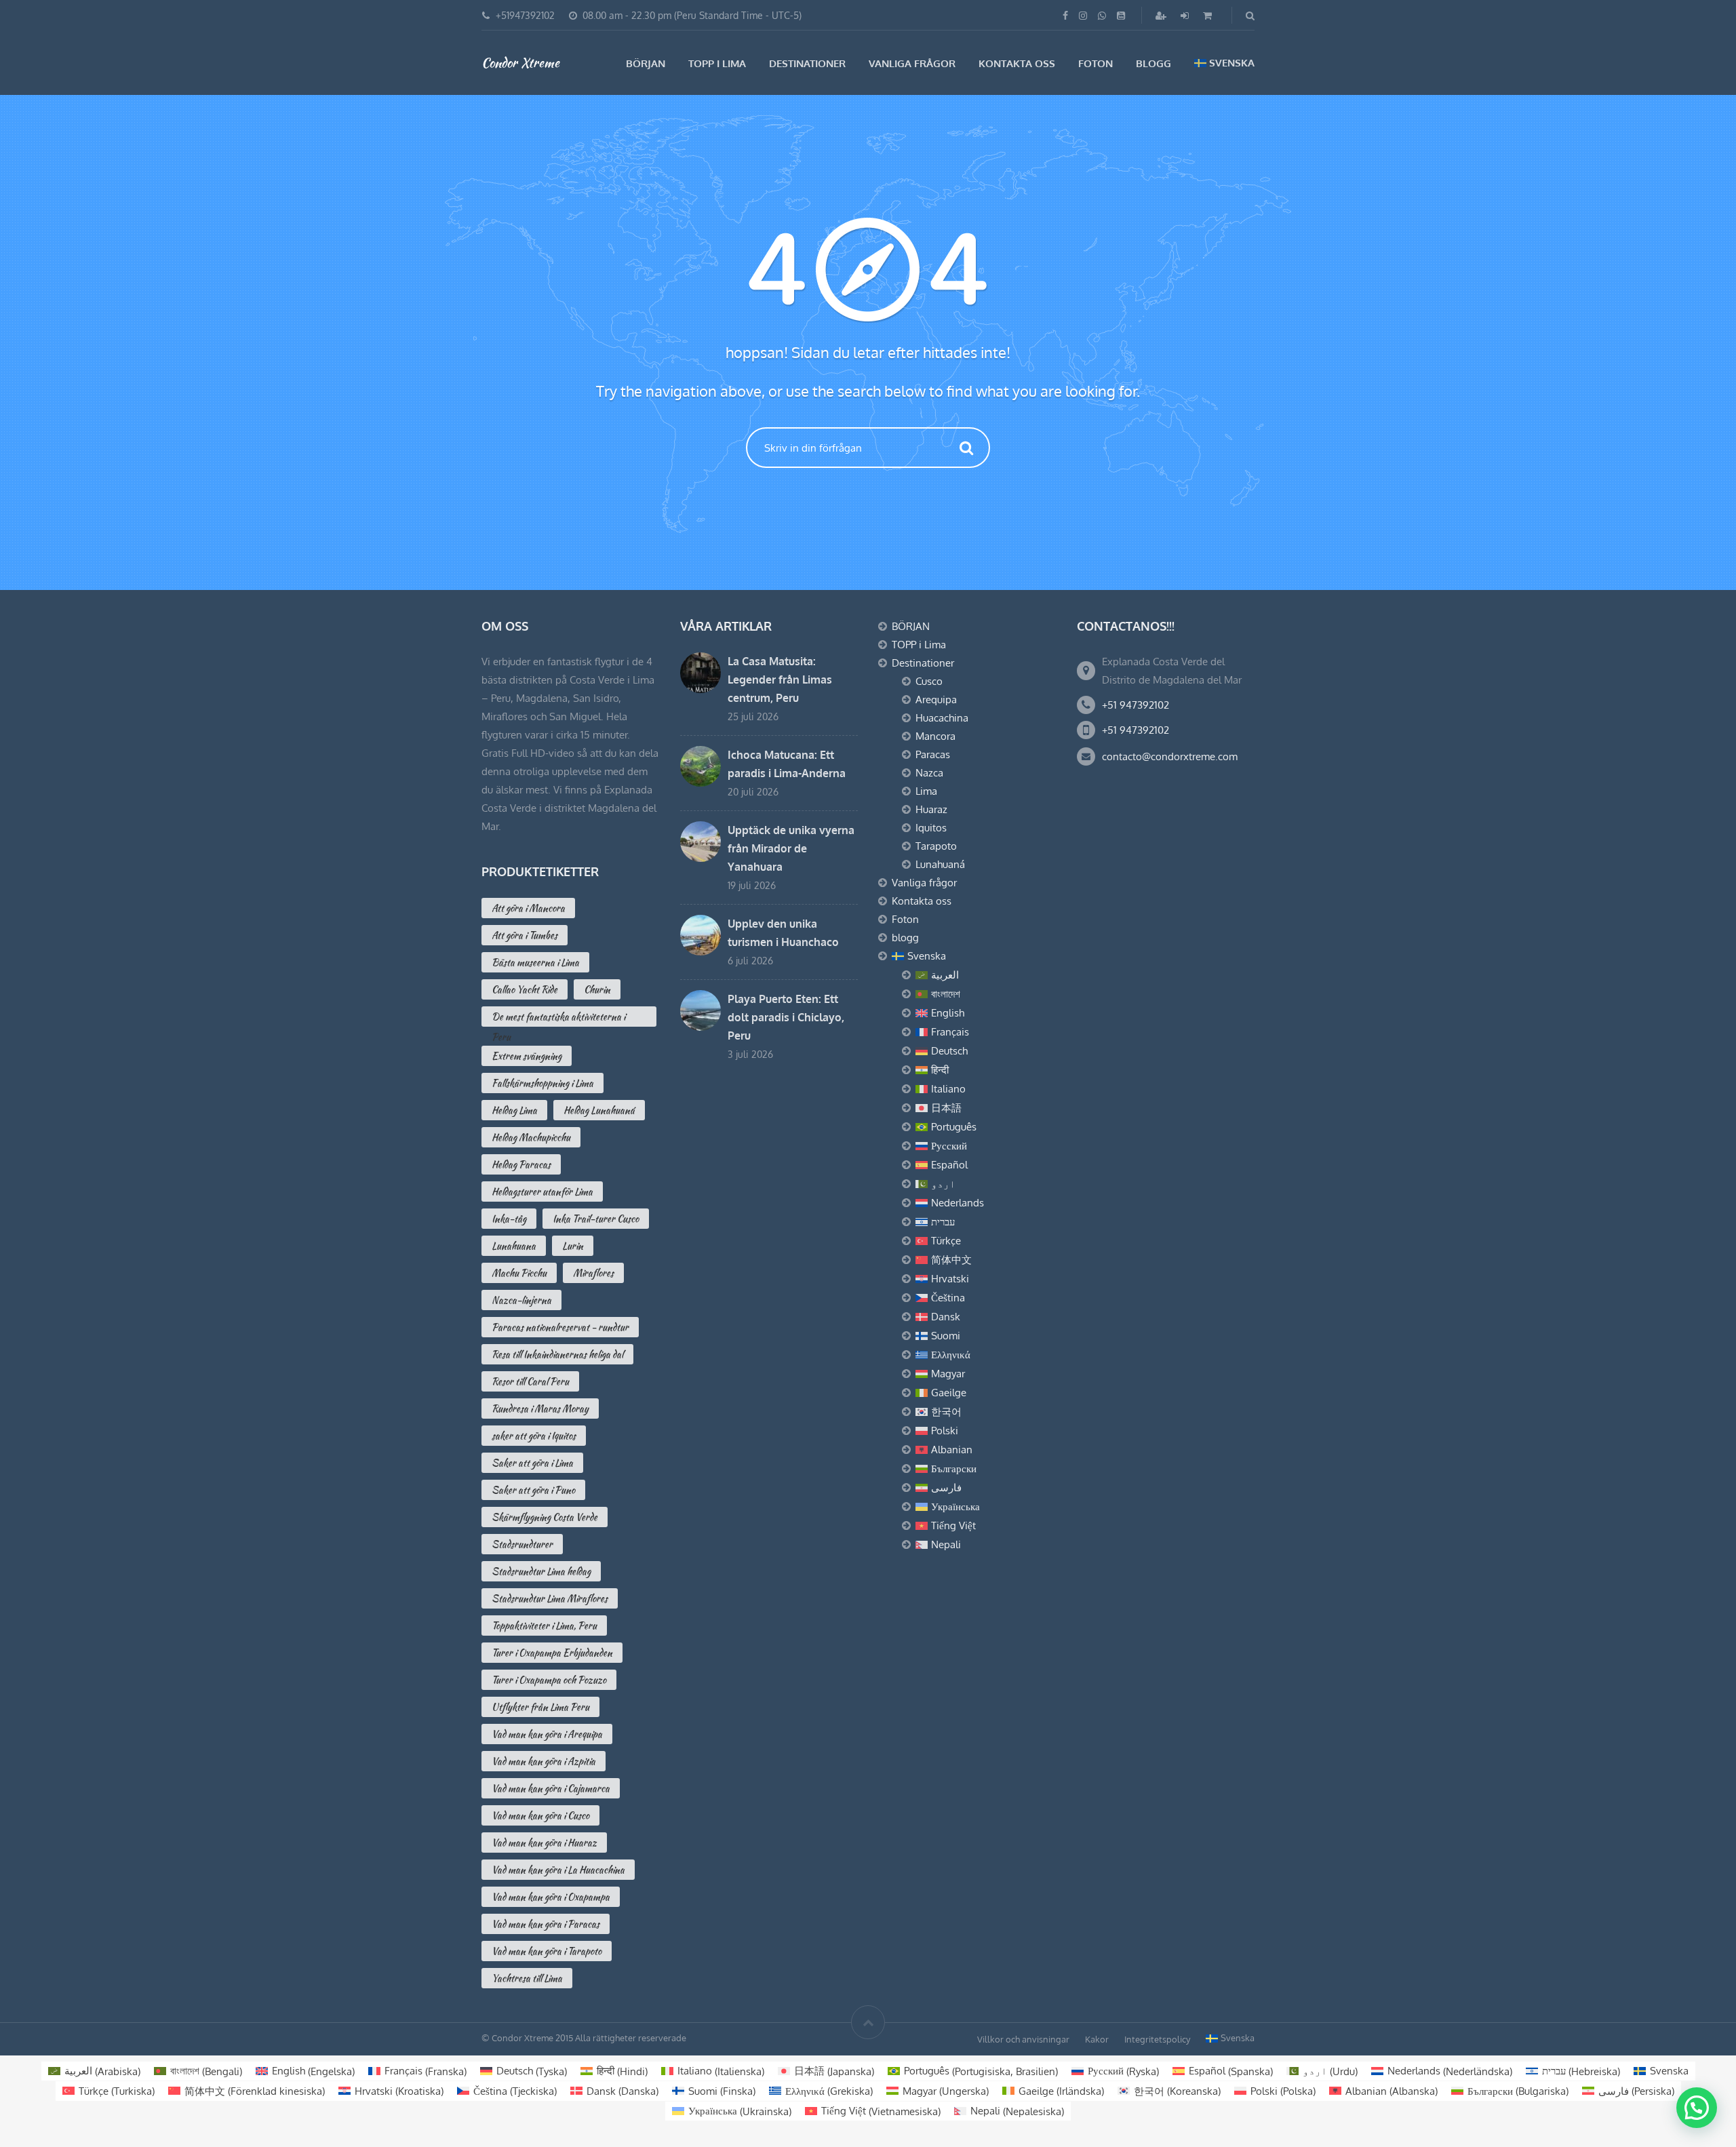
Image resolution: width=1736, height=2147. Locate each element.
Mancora (935, 736)
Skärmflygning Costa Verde (545, 1517)
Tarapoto (936, 846)
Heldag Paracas (521, 1164)
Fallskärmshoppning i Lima (542, 1083)
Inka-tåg (509, 1219)
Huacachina (942, 718)
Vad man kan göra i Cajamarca (551, 1788)
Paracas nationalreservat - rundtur (560, 1327)
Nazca (929, 773)
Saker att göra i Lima (532, 1463)
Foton (1096, 63)
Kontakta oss (1017, 63)
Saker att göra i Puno (533, 1490)
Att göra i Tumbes (525, 935)
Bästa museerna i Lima (535, 962)
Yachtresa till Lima (527, 1978)
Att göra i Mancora (528, 908)
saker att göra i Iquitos (534, 1436)
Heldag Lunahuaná (599, 1110)
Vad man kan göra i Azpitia (544, 1761)
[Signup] (1162, 15)
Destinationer (807, 63)
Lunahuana (514, 1246)
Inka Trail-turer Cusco (596, 1219)
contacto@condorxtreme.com (1170, 756)
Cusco (929, 681)
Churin (597, 989)
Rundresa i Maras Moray (540, 1409)
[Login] (1186, 15)
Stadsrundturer (522, 1544)
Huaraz (931, 809)
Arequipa (936, 700)
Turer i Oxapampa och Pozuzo (549, 1680)
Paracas (933, 754)
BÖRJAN (646, 63)
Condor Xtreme (520, 62)
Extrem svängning (527, 1056)
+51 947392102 (1136, 705)
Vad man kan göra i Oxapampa (551, 1897)
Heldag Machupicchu (531, 1137)
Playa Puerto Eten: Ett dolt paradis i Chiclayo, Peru (786, 1017)
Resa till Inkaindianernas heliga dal (557, 1354)
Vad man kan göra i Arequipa (547, 1734)
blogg (1153, 63)
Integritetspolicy (1157, 2039)
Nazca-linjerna (521, 1300)
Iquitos (931, 828)
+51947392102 (525, 15)
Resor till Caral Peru (530, 1381)
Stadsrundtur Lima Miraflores (550, 1598)
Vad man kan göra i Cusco (540, 1815)
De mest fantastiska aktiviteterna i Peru (558, 1018)
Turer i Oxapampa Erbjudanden (552, 1653)
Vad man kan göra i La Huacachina (558, 1870)
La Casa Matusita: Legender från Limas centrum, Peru (780, 679)
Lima (926, 791)
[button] (1697, 2108)
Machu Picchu (519, 1273)
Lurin (573, 1246)
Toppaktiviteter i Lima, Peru (544, 1626)
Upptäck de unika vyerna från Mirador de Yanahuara (791, 848)
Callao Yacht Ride (525, 989)
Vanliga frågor (912, 63)
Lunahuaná (940, 864)
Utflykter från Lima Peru (540, 1707)
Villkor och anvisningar (1023, 2039)
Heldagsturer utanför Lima (542, 1191)
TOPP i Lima (717, 63)
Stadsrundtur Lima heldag (541, 1571)
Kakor (1097, 2039)
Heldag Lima (514, 1110)
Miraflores (593, 1273)
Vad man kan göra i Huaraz (544, 1843)
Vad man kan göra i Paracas (546, 1924)
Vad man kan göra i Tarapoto (547, 1951)
